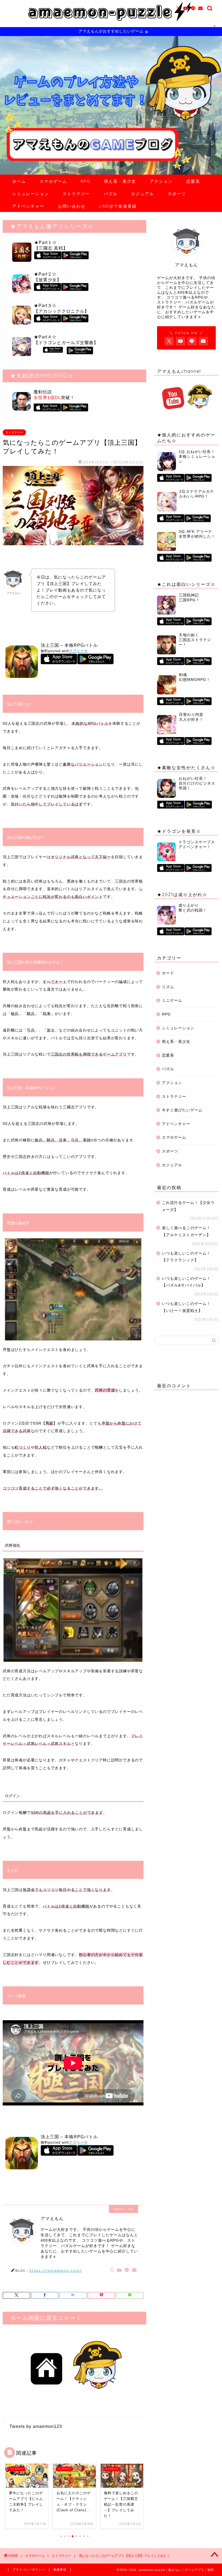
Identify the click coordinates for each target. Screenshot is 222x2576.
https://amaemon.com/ (56, 2270)
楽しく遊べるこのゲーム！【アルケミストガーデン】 (186, 1231)
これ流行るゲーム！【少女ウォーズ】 (188, 1206)
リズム (168, 987)
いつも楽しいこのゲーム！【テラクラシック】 (186, 1257)
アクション (161, 181)
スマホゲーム (53, 181)
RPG (86, 181)
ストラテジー (76, 194)
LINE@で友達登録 (118, 206)
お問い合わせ (72, 206)
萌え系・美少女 (120, 181)
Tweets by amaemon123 (36, 2426)
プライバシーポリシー (29, 2570)
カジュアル (143, 194)
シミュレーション (31, 194)
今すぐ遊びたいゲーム (182, 1110)
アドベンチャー (28, 206)
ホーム (19, 181)
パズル (111, 194)
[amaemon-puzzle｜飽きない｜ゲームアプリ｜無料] (111, 26)
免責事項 (60, 2570)
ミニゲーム (172, 1000)
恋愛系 (193, 181)
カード (168, 973)
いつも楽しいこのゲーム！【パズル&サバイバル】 (186, 1282)
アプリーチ (79, 651)
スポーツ (177, 194)
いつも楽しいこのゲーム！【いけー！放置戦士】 (186, 1307)
